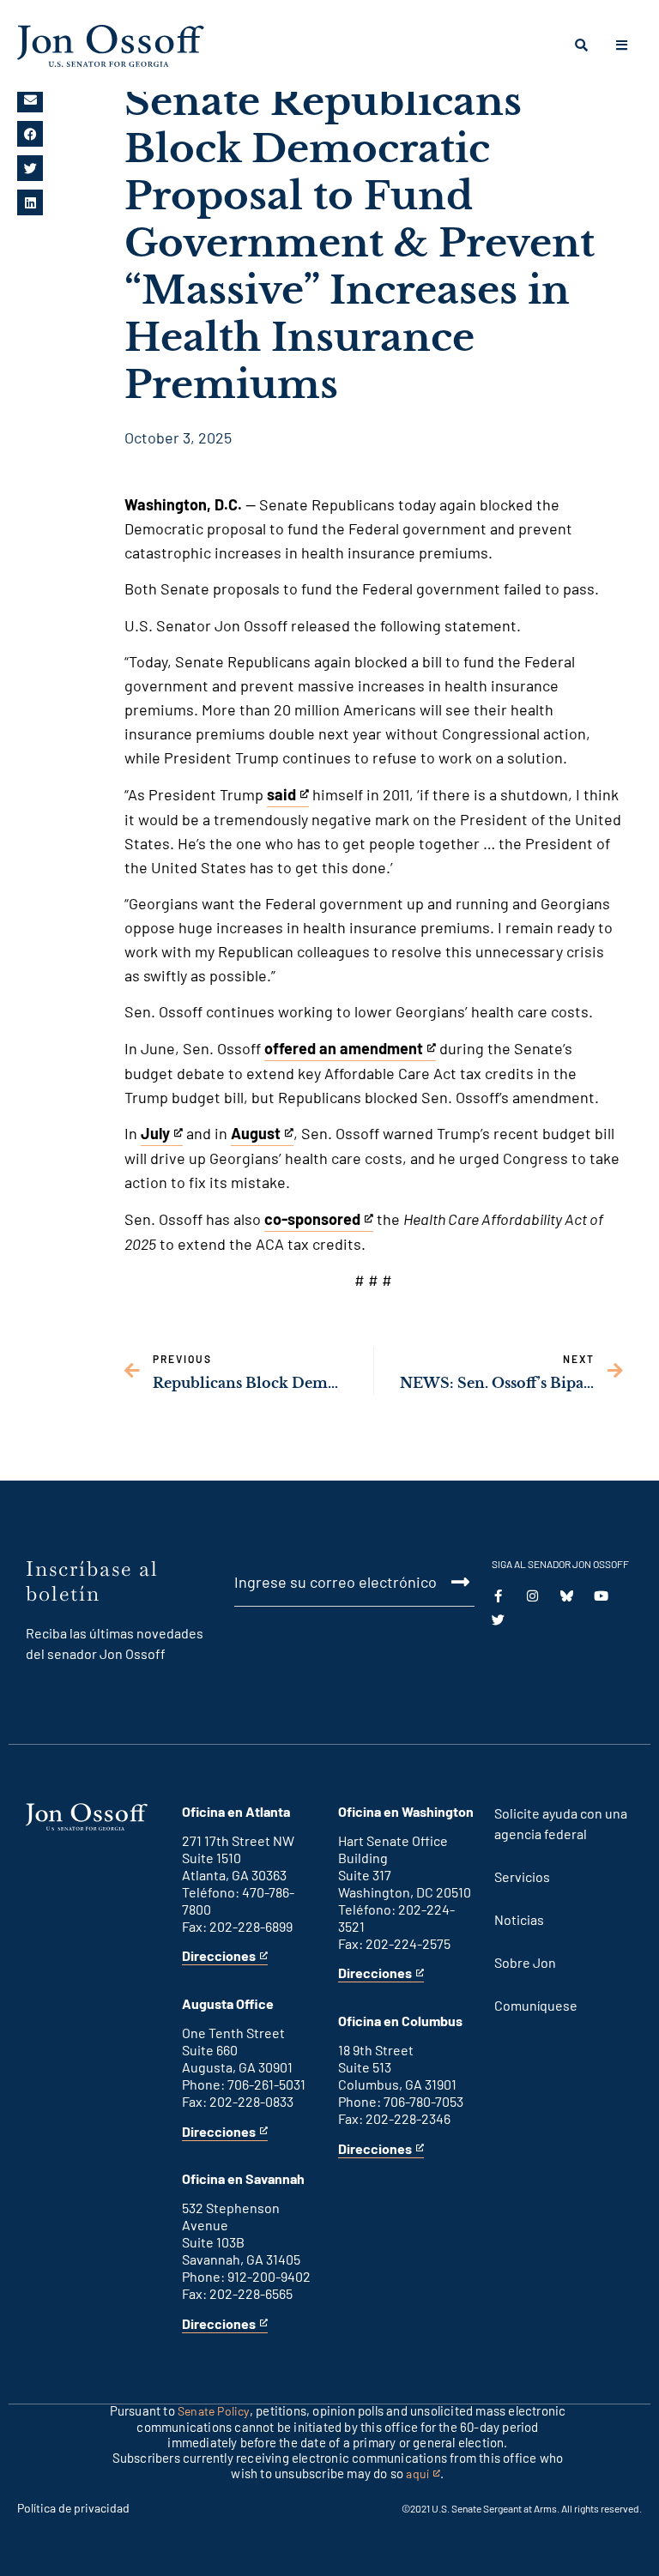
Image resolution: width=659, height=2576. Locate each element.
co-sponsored (312, 1221)
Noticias (519, 1919)
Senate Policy (214, 2411)
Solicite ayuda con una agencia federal (561, 1823)
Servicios (522, 1876)
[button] (30, 100)
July (162, 1135)
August (260, 1135)
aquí (423, 2474)
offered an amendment (344, 1050)
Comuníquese (536, 2005)
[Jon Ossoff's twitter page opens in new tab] (498, 1620)
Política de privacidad (73, 2508)
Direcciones (219, 1956)
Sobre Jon (525, 1962)
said (288, 796)
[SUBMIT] (450, 1582)
